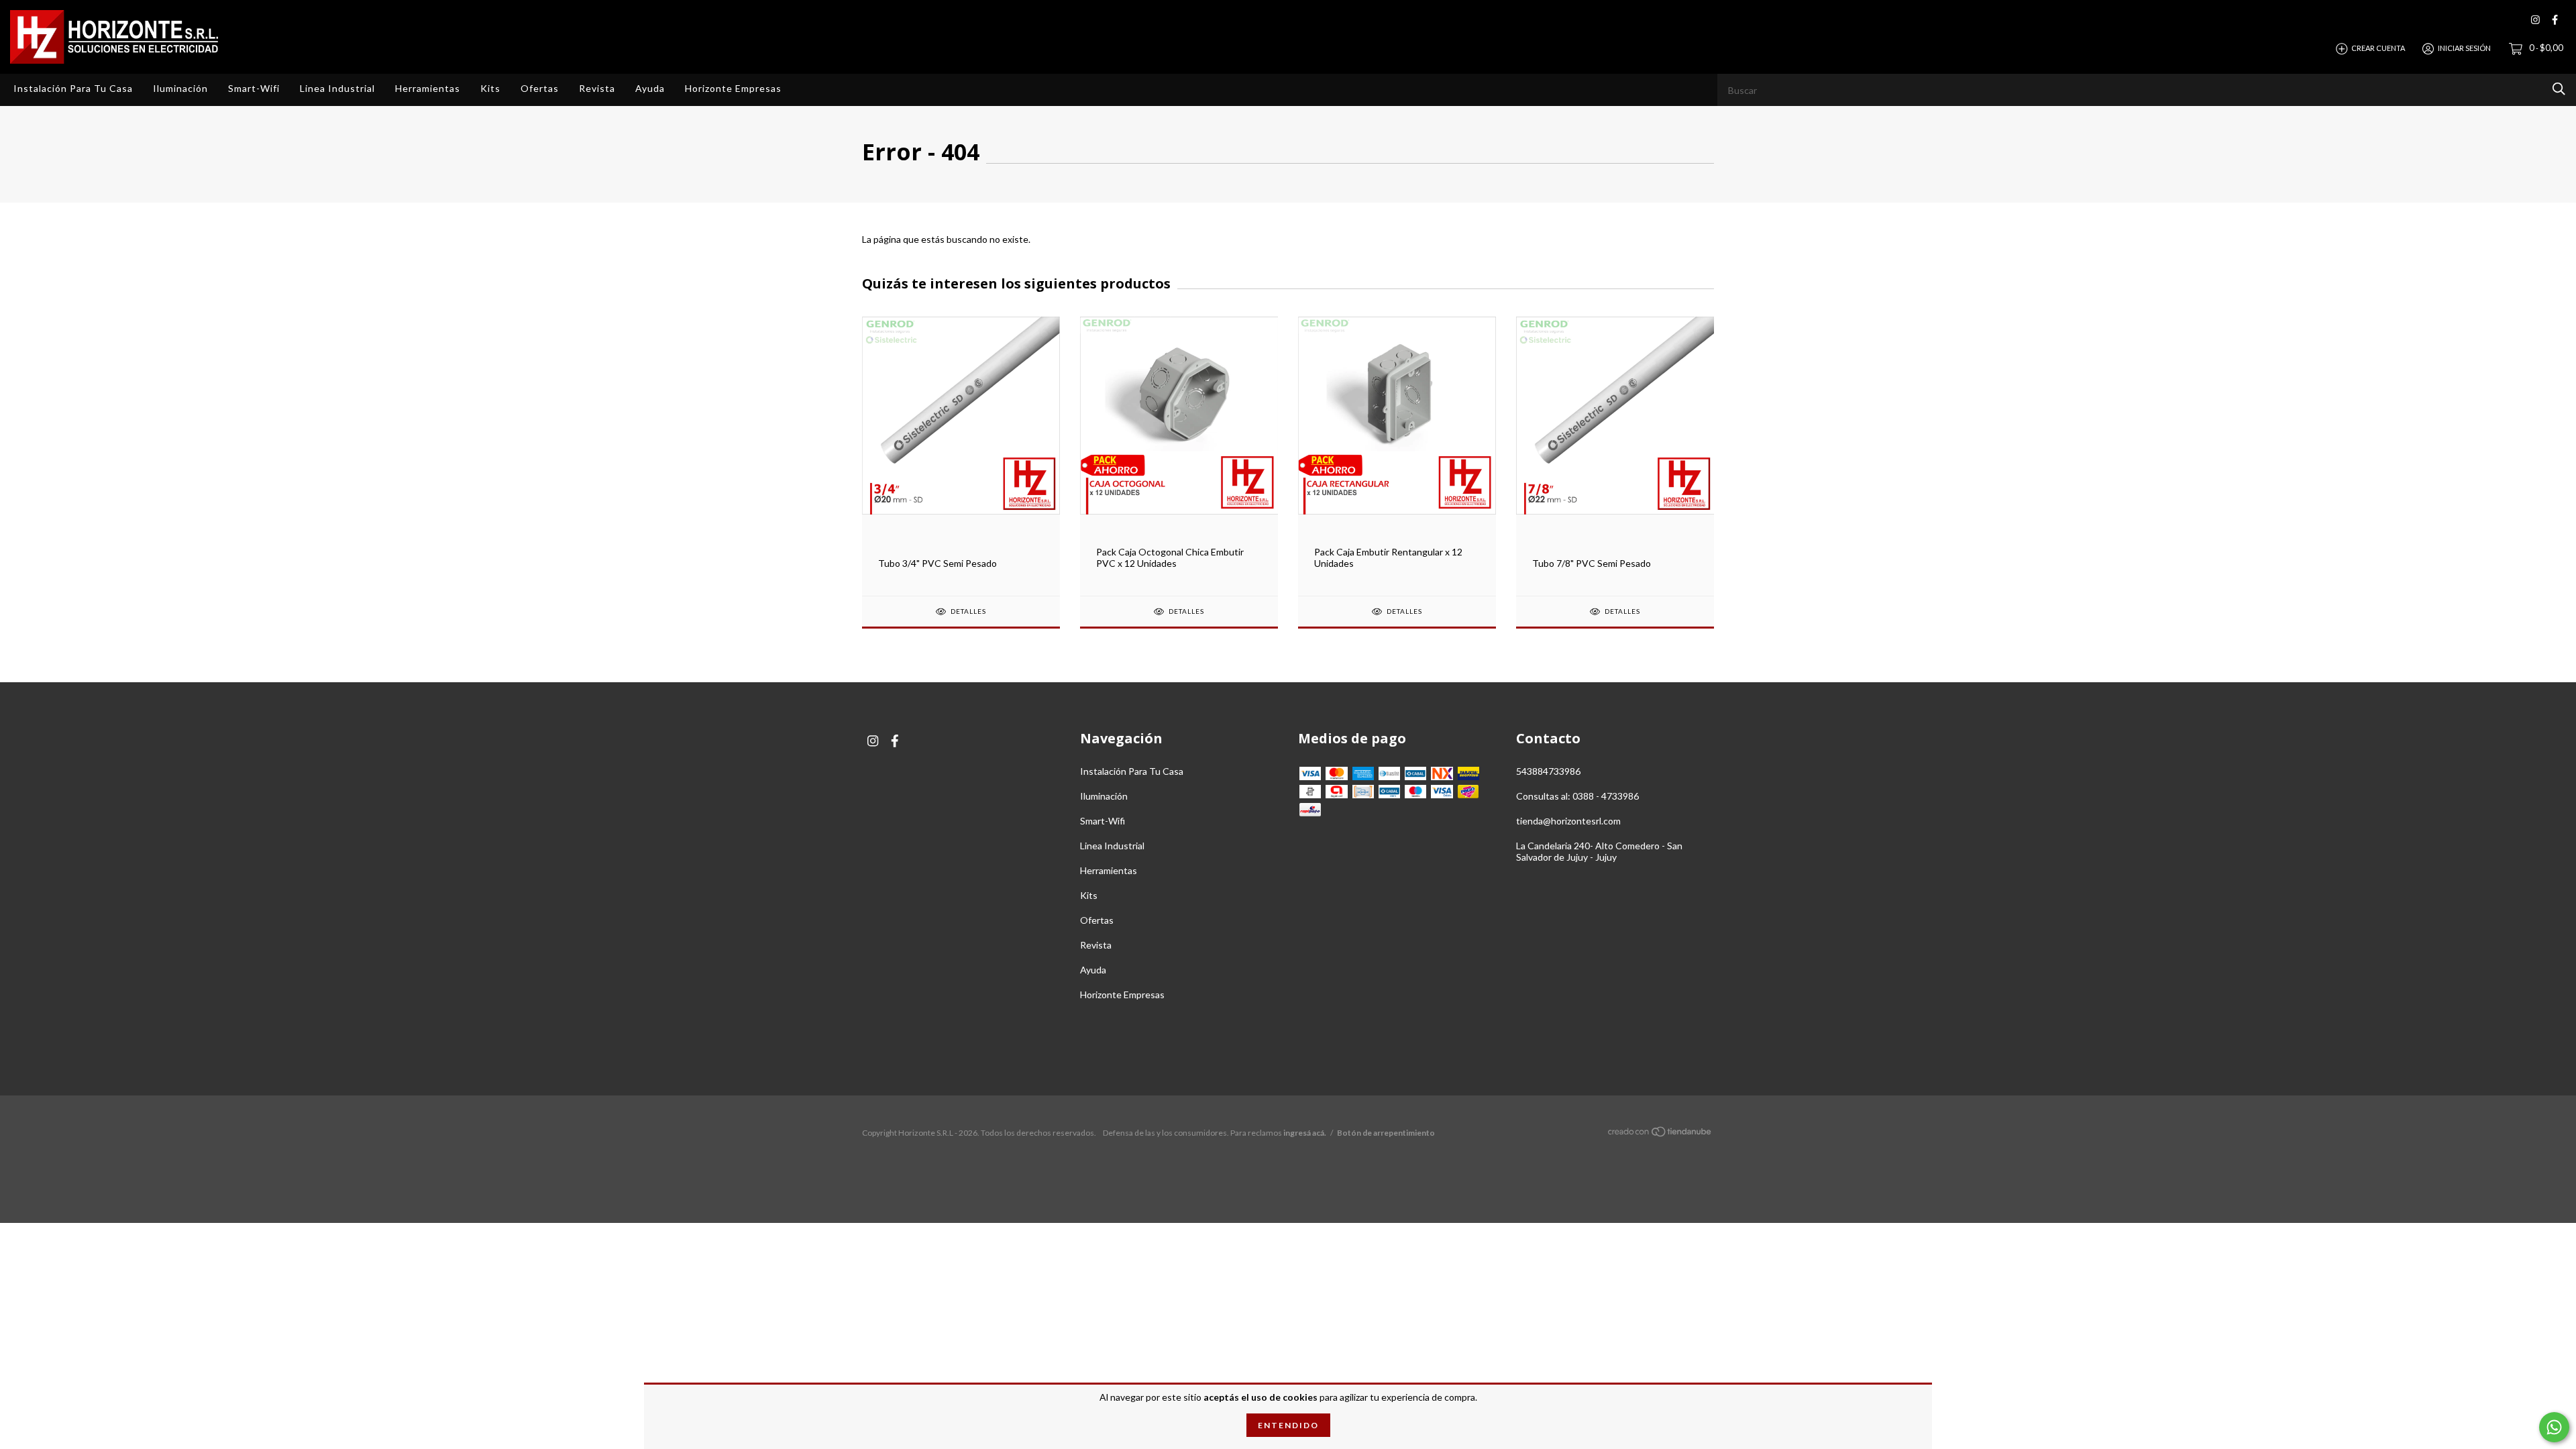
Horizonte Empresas (733, 88)
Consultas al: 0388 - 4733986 (1577, 796)
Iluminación (180, 88)
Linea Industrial (337, 88)
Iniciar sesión (2464, 48)
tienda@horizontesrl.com (1568, 821)
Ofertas (540, 88)
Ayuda (650, 88)
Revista (597, 88)
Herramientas (428, 88)
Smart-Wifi (254, 88)
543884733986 (1548, 771)
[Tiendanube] (1660, 1134)
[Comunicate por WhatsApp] (2554, 1427)
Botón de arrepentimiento (1386, 1133)
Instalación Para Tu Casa (73, 88)
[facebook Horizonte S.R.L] (2555, 20)
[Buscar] (2559, 89)
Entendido (1288, 1425)
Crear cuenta (2378, 48)
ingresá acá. (1305, 1133)
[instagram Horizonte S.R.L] (2535, 20)
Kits (490, 88)
